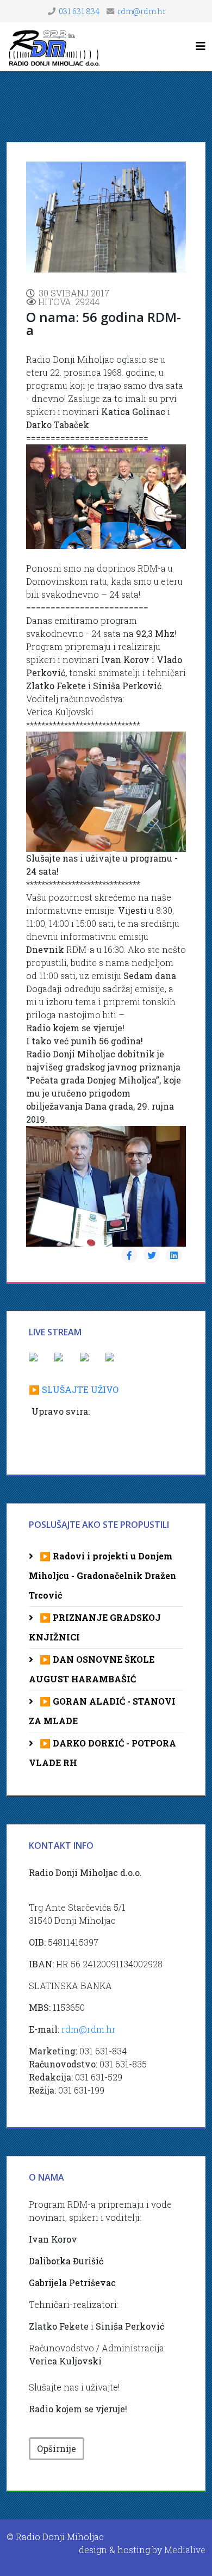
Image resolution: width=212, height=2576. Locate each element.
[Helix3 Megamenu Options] (201, 46)
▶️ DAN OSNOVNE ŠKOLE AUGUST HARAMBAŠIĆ (92, 1669)
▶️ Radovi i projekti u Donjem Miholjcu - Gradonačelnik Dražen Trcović (102, 1575)
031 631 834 (79, 11)
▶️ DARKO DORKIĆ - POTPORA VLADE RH (102, 1753)
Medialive (185, 2550)
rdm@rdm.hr (142, 11)
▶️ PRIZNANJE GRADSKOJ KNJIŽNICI (95, 1627)
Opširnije (57, 2448)
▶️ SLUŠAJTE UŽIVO (74, 1389)
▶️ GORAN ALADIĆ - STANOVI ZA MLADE (102, 1711)
